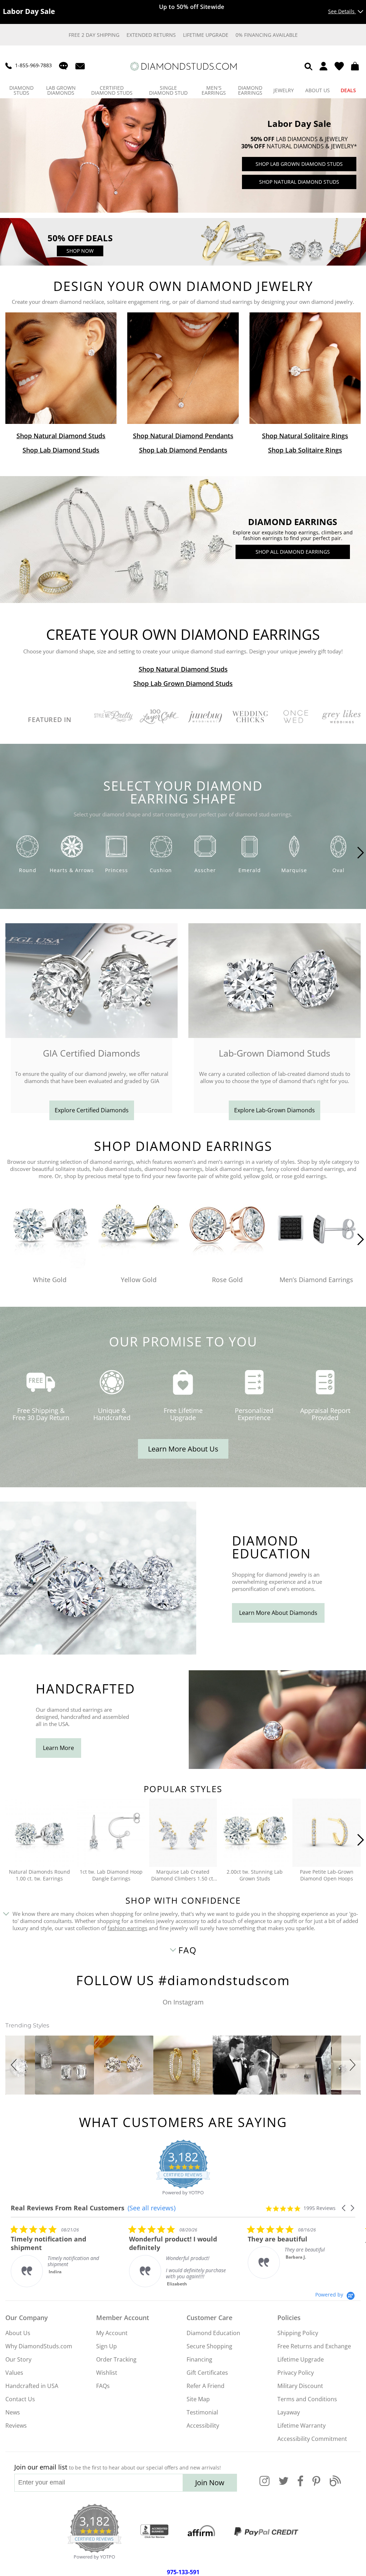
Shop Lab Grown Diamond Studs (299, 164)
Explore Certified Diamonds (92, 1110)
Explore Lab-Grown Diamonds (274, 1110)
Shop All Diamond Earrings (293, 552)
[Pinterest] (316, 2485)
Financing (199, 2359)
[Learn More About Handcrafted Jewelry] (277, 1767)
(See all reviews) (152, 2208)
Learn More (58, 1748)
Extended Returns (151, 35)
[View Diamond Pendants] (183, 368)
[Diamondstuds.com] (183, 66)
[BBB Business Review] (154, 2532)
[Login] (323, 66)
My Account (112, 2333)
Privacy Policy (296, 2373)
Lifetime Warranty (301, 2426)
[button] (15, 2065)
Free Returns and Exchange (314, 2346)
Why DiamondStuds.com (39, 2346)
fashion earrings (127, 1928)
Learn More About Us (183, 1449)
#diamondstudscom (224, 1980)
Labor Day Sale (299, 124)
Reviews (16, 2426)
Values (14, 2373)
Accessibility (203, 2426)
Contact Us (20, 2399)
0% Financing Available (267, 35)
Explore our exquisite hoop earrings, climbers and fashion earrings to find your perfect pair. (293, 535)
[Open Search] (308, 66)
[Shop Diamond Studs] (61, 368)
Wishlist (107, 2373)
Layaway (289, 2412)
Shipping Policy (298, 2333)
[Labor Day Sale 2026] (183, 211)
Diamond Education (213, 2333)
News (13, 2412)
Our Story (18, 2359)
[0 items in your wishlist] (339, 66)
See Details (342, 11)
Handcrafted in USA (32, 2386)
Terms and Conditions (307, 2399)
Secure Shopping (209, 2346)
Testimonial (202, 2412)
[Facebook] (300, 2485)
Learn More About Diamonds (278, 1613)
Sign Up (107, 2346)
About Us (18, 2333)
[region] (183, 155)
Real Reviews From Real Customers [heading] (68, 2208)
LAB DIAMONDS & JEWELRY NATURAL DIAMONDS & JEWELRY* (299, 143)
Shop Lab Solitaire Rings (305, 450)
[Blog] (335, 2485)
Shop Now (80, 251)
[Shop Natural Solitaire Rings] (305, 368)
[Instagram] (264, 2485)
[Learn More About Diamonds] (98, 1653)
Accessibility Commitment (312, 2439)
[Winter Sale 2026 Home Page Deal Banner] (183, 264)
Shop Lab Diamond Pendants (183, 450)
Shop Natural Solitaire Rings (305, 436)
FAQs (103, 2386)
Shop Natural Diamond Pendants (183, 436)
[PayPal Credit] (266, 2532)
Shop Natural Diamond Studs (299, 182)
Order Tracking (116, 2359)
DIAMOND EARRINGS (293, 522)
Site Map (198, 2399)
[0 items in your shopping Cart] (356, 66)
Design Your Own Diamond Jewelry (183, 287)
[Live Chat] (63, 66)
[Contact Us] (80, 66)
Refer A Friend (206, 2386)
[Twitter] (284, 2485)
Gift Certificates (207, 2373)
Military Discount (300, 2386)
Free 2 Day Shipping (94, 35)
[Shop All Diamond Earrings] (183, 601)
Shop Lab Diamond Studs (61, 450)
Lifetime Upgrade (206, 35)
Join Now (210, 2483)
